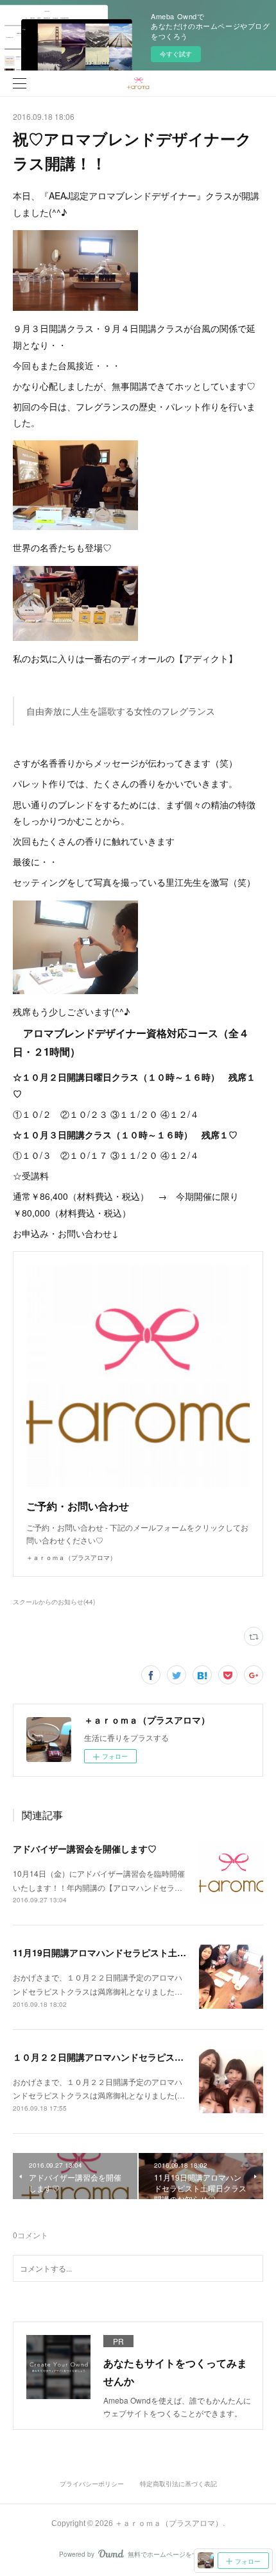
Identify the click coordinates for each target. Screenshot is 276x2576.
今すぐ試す (176, 54)
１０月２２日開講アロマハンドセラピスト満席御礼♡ (121, 2057)
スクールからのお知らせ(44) (54, 1602)
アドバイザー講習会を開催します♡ (85, 1849)
